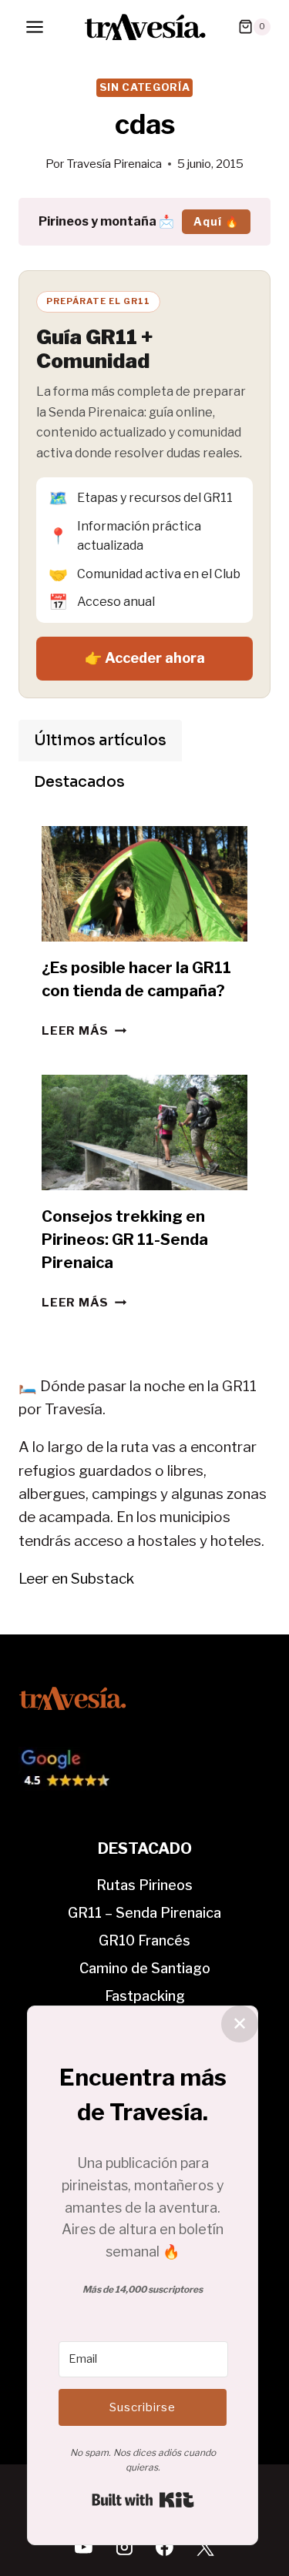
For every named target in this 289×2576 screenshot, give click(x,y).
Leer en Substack (76, 1579)
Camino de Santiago (145, 1968)
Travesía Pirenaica (114, 164)
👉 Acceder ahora (145, 658)
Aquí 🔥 (216, 221)
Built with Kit (143, 2500)
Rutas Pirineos (144, 1885)
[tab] (100, 741)
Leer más (84, 1030)
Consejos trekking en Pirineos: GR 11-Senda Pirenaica (125, 1239)
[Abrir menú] (35, 27)
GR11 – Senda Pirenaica (144, 1913)
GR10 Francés (144, 1940)
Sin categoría (145, 87)
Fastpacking (145, 1996)
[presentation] (144, 884)
